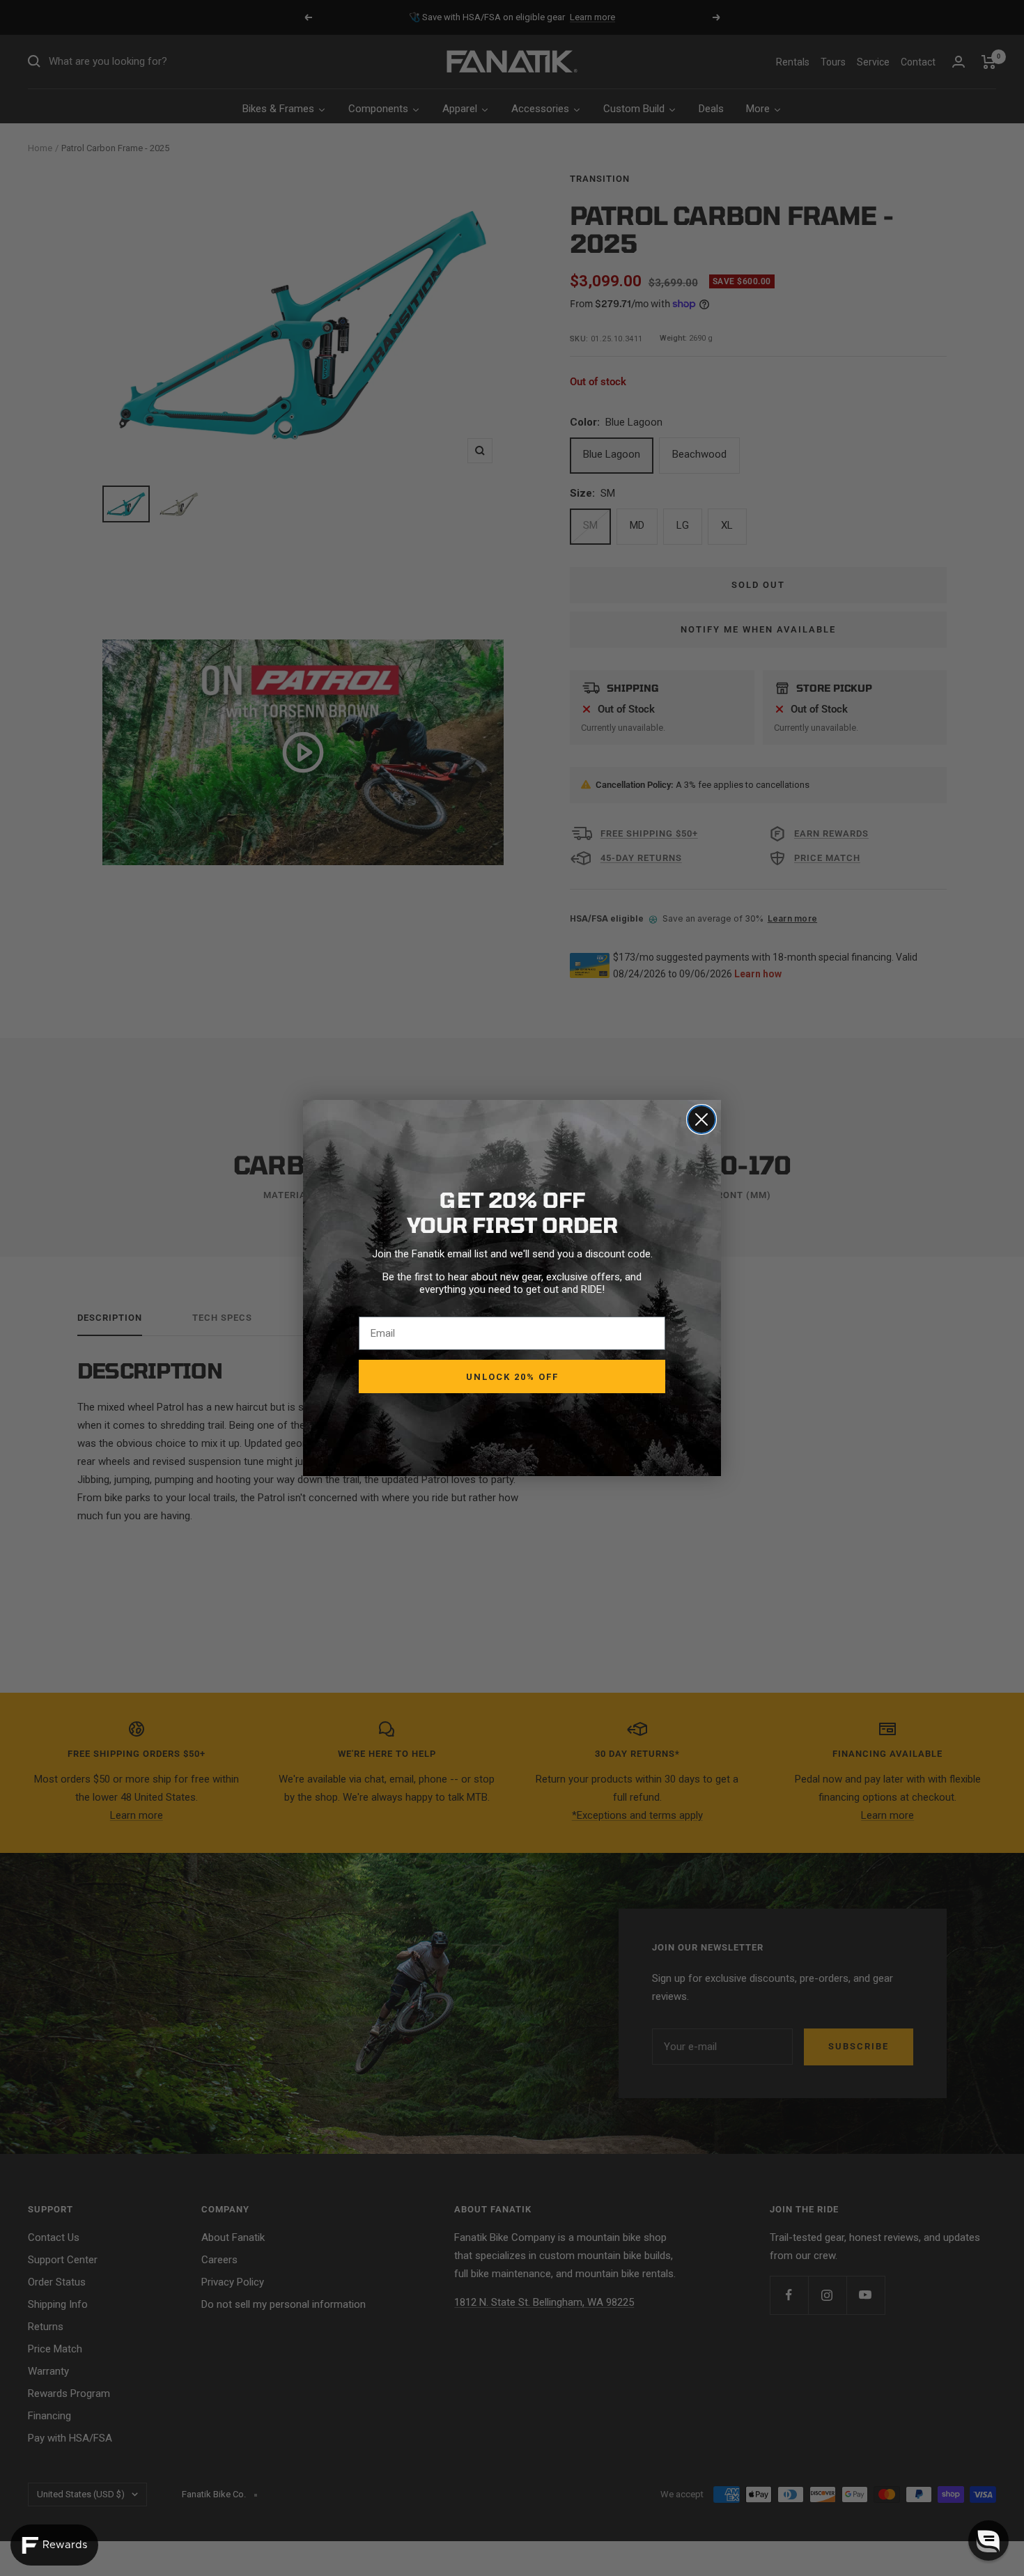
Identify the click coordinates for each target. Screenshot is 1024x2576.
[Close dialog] (701, 1119)
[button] (988, 2540)
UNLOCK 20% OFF (512, 1377)
